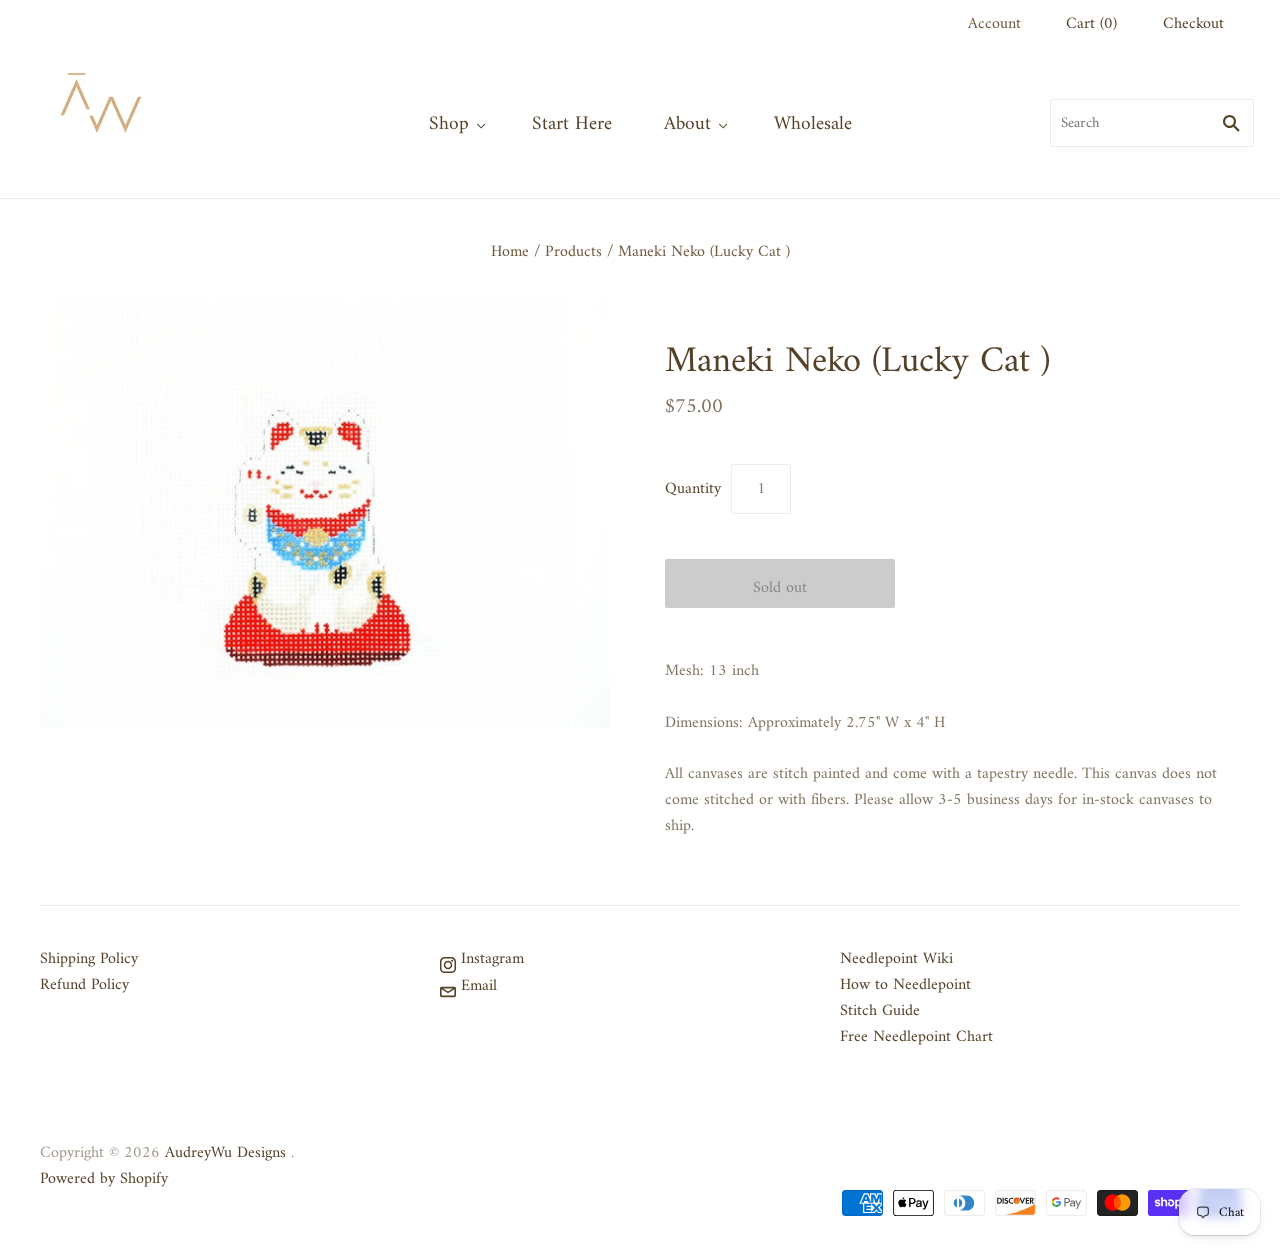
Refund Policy (84, 985)
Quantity (693, 489)
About (687, 124)
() (1091, 24)
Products (573, 252)
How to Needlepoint (905, 985)
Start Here (572, 124)
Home (510, 252)
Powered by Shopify (104, 1179)
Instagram (490, 959)
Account (994, 24)
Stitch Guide (880, 1011)
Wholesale (813, 124)
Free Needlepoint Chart (916, 1037)
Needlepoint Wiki (896, 959)
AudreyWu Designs (225, 1153)
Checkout (1193, 24)
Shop (449, 124)
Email (476, 986)
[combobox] (1152, 123)
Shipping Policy (89, 959)
